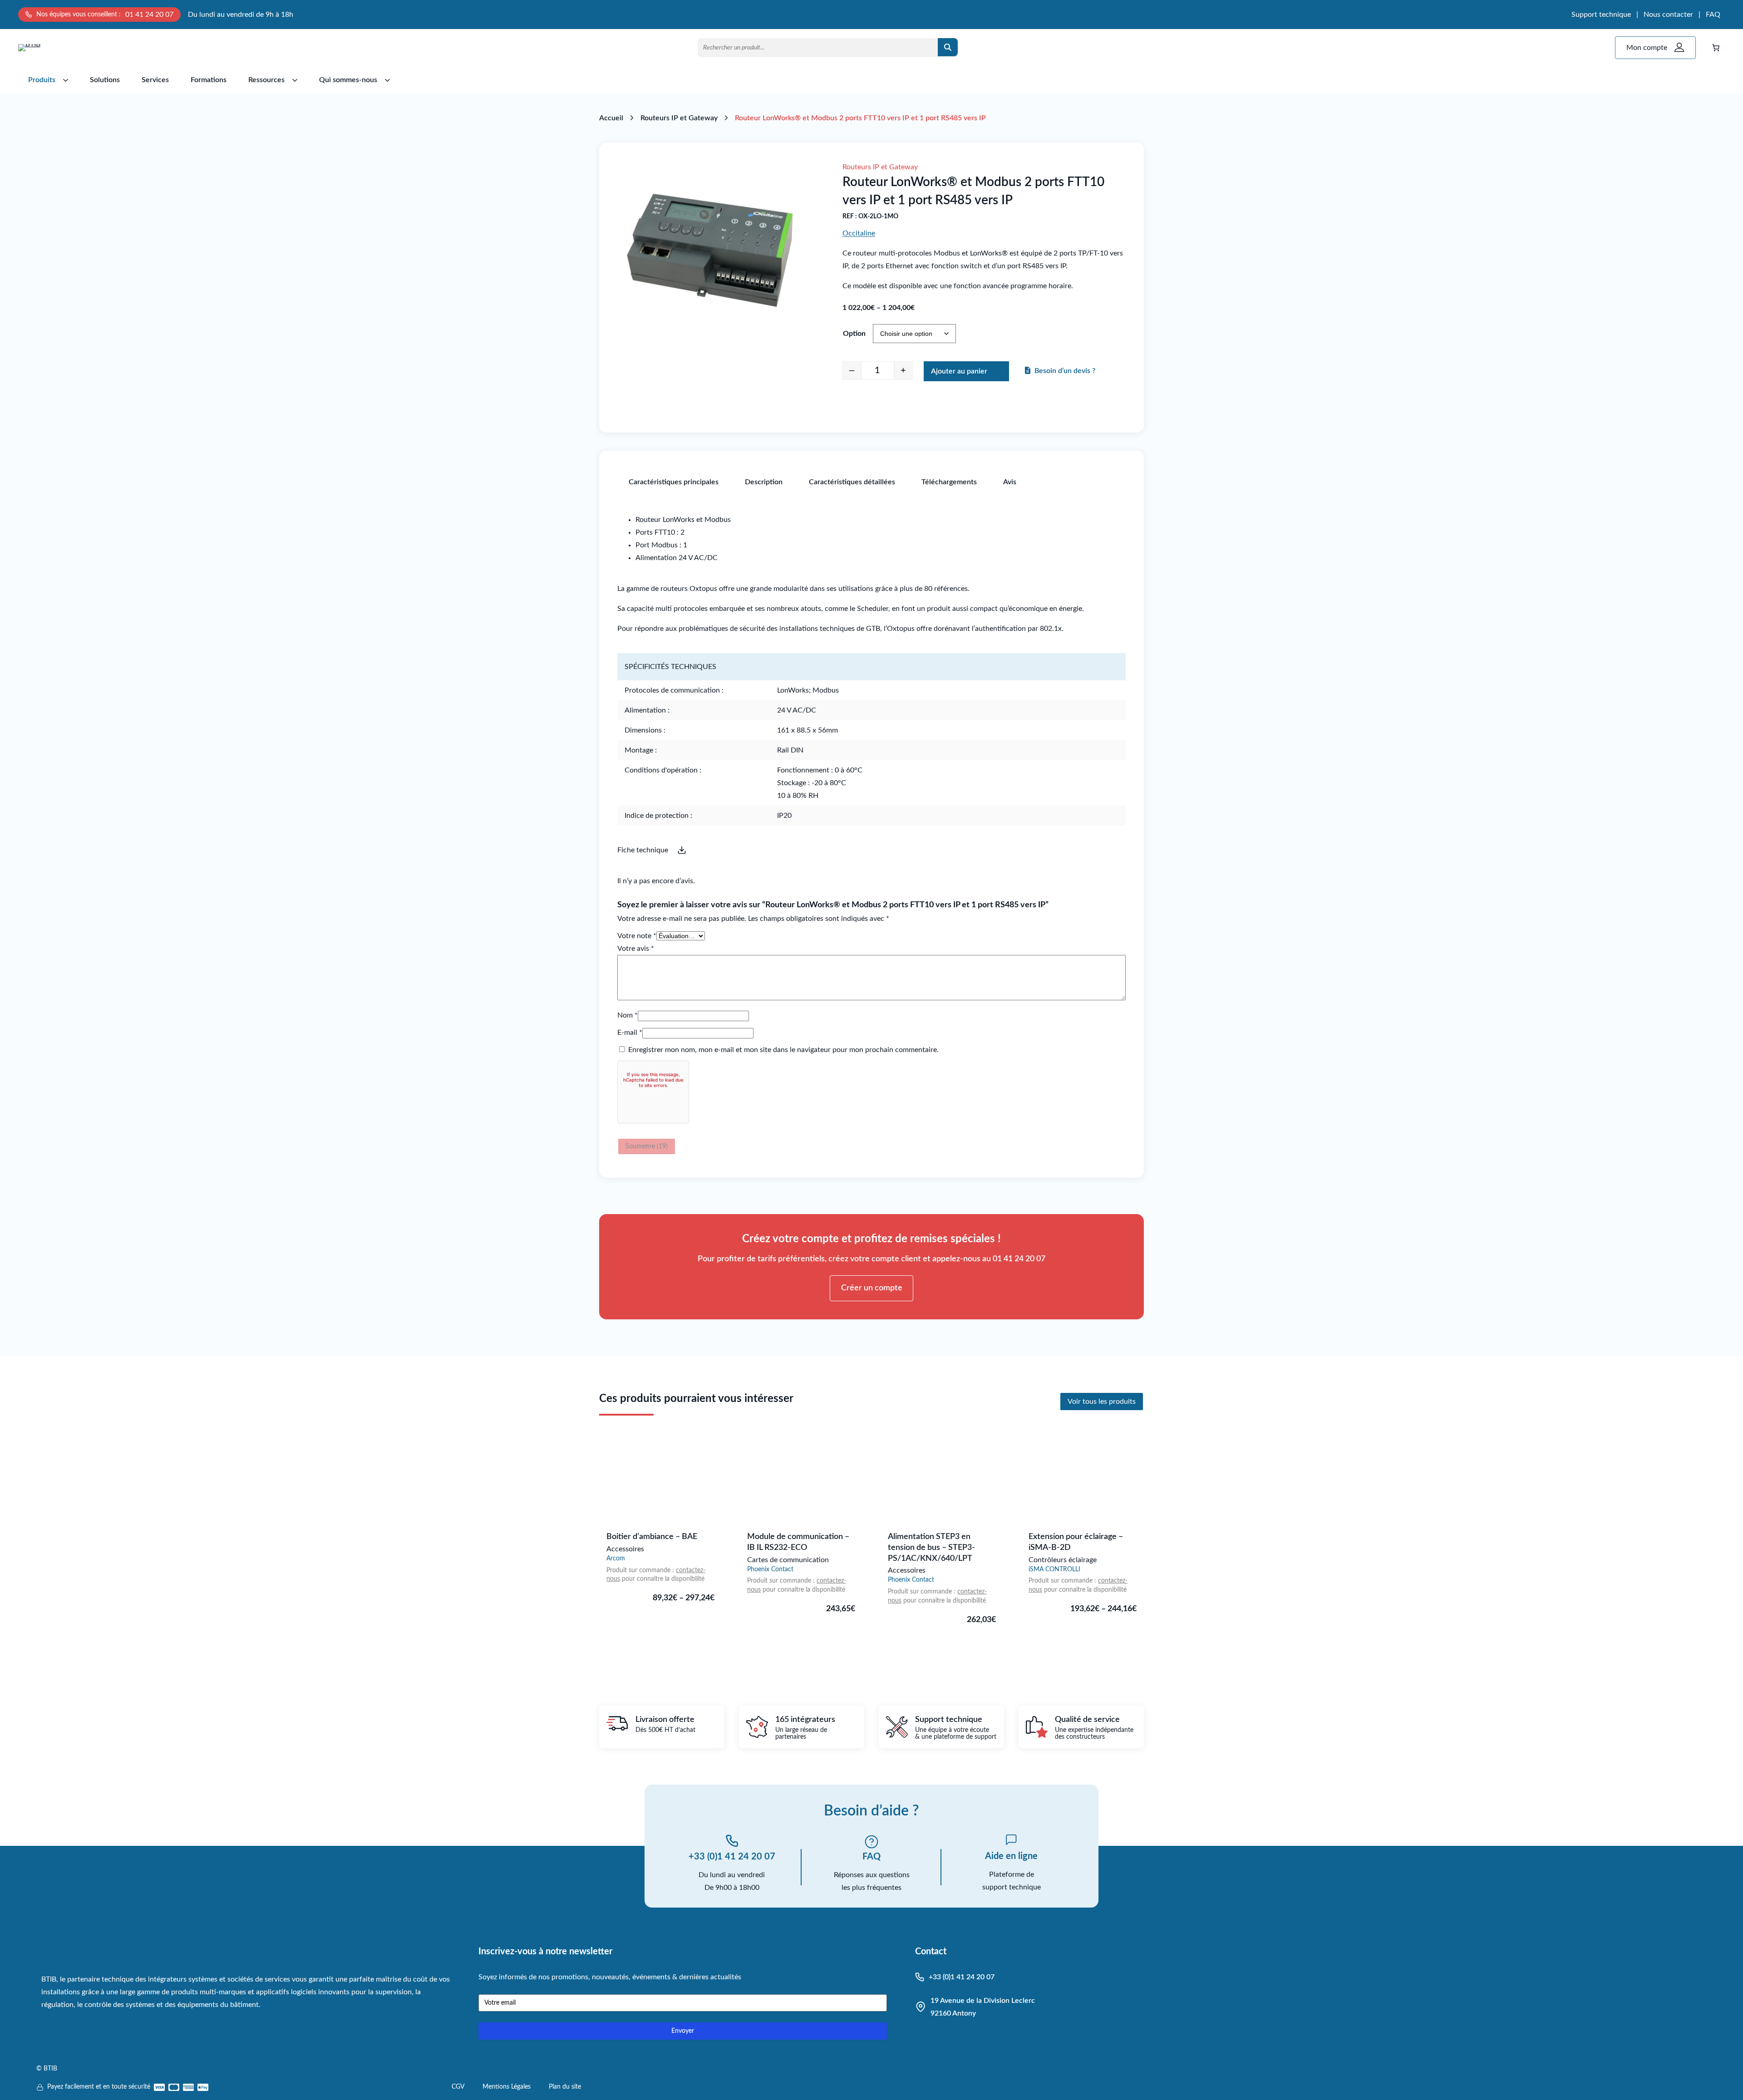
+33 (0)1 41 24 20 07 (732, 1857)
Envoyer (683, 2031)
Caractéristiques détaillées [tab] (852, 482)
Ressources (266, 80)
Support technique (1601, 15)
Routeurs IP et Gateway (679, 118)
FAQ (1713, 15)
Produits (42, 80)
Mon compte (1647, 48)
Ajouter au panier (959, 371)
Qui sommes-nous (348, 80)
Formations (209, 80)
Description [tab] (764, 482)
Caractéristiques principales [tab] (674, 482)
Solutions (105, 80)
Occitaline (859, 233)
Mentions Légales (507, 2087)
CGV (458, 2087)
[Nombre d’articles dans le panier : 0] (1716, 48)
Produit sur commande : (641, 1570)
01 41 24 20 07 (149, 15)
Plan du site (565, 2087)
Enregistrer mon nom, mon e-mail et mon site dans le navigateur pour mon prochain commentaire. (783, 1050)
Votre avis (636, 949)
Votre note (637, 936)
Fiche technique (643, 850)
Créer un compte (872, 1288)
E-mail (630, 1033)
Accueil (611, 118)
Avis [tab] (1010, 482)
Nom (628, 1015)
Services (155, 80)
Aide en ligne (1011, 1856)
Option (854, 334)
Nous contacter (1668, 15)
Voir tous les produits (1102, 1402)
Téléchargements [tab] (949, 482)
